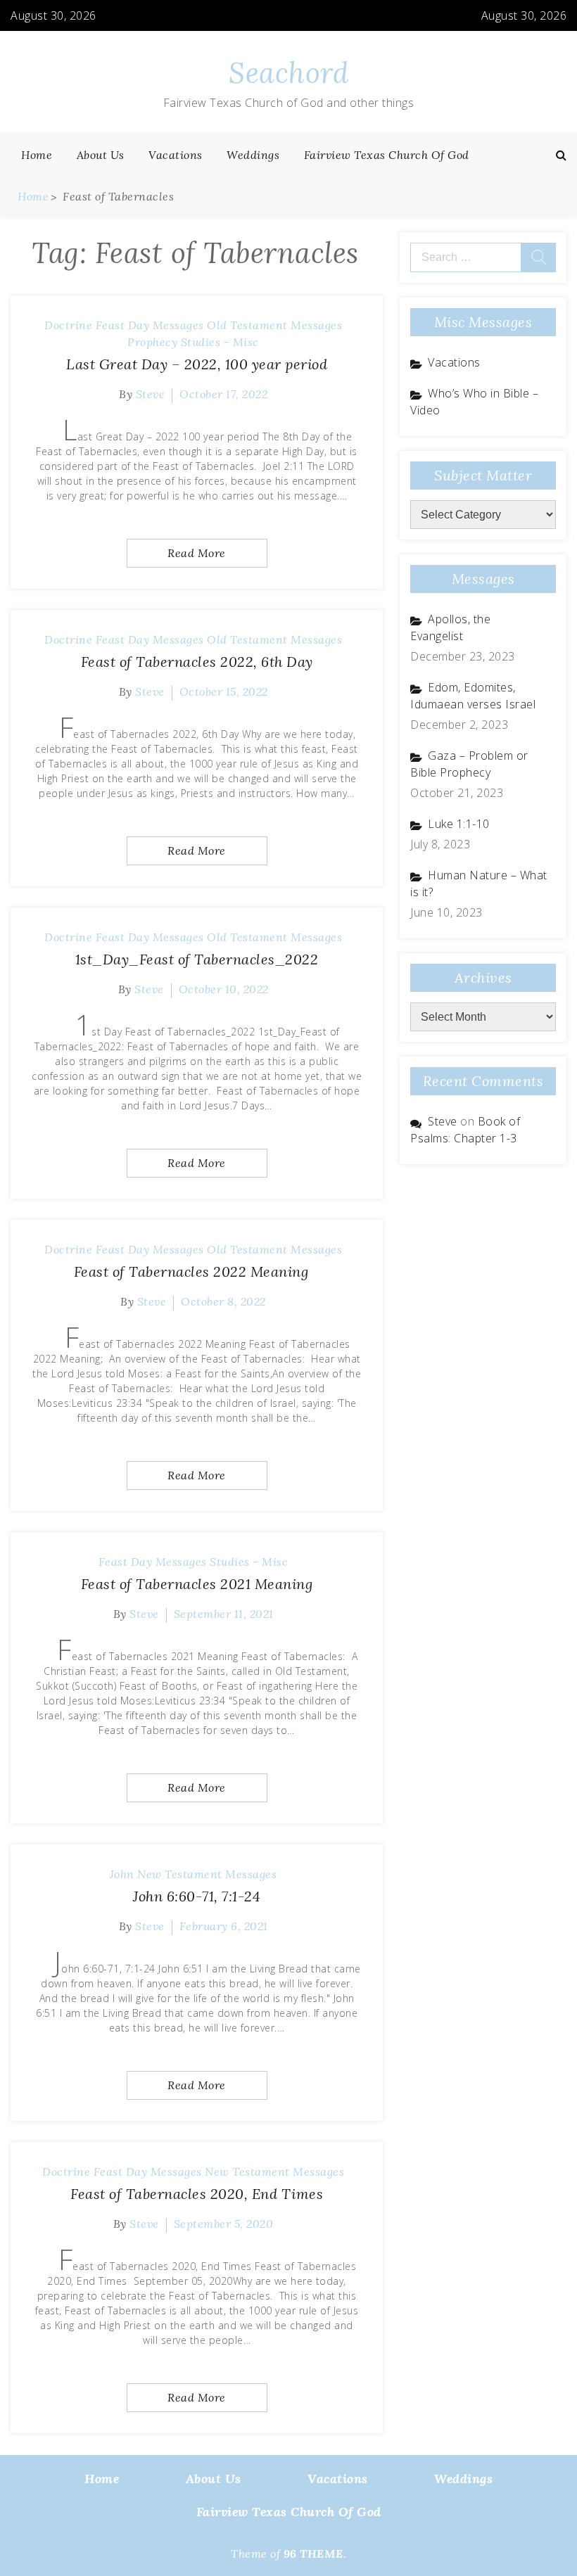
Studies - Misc (220, 342)
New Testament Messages (207, 1874)
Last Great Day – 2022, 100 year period (197, 364)
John (122, 1874)
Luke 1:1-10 (459, 824)
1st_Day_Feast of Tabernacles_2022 (197, 959)
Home (37, 155)
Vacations (176, 155)
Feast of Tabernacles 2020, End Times (197, 2194)
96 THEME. (315, 2553)
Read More (197, 553)
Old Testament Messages (274, 325)
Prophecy (152, 342)
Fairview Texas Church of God (387, 155)
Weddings (253, 155)
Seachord (288, 73)
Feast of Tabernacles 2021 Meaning (197, 1584)
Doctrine (68, 325)
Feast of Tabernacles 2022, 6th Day (197, 662)
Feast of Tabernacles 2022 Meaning (197, 1271)
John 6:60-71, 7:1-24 (197, 1896)
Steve (151, 394)
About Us (101, 155)
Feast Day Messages (150, 325)
